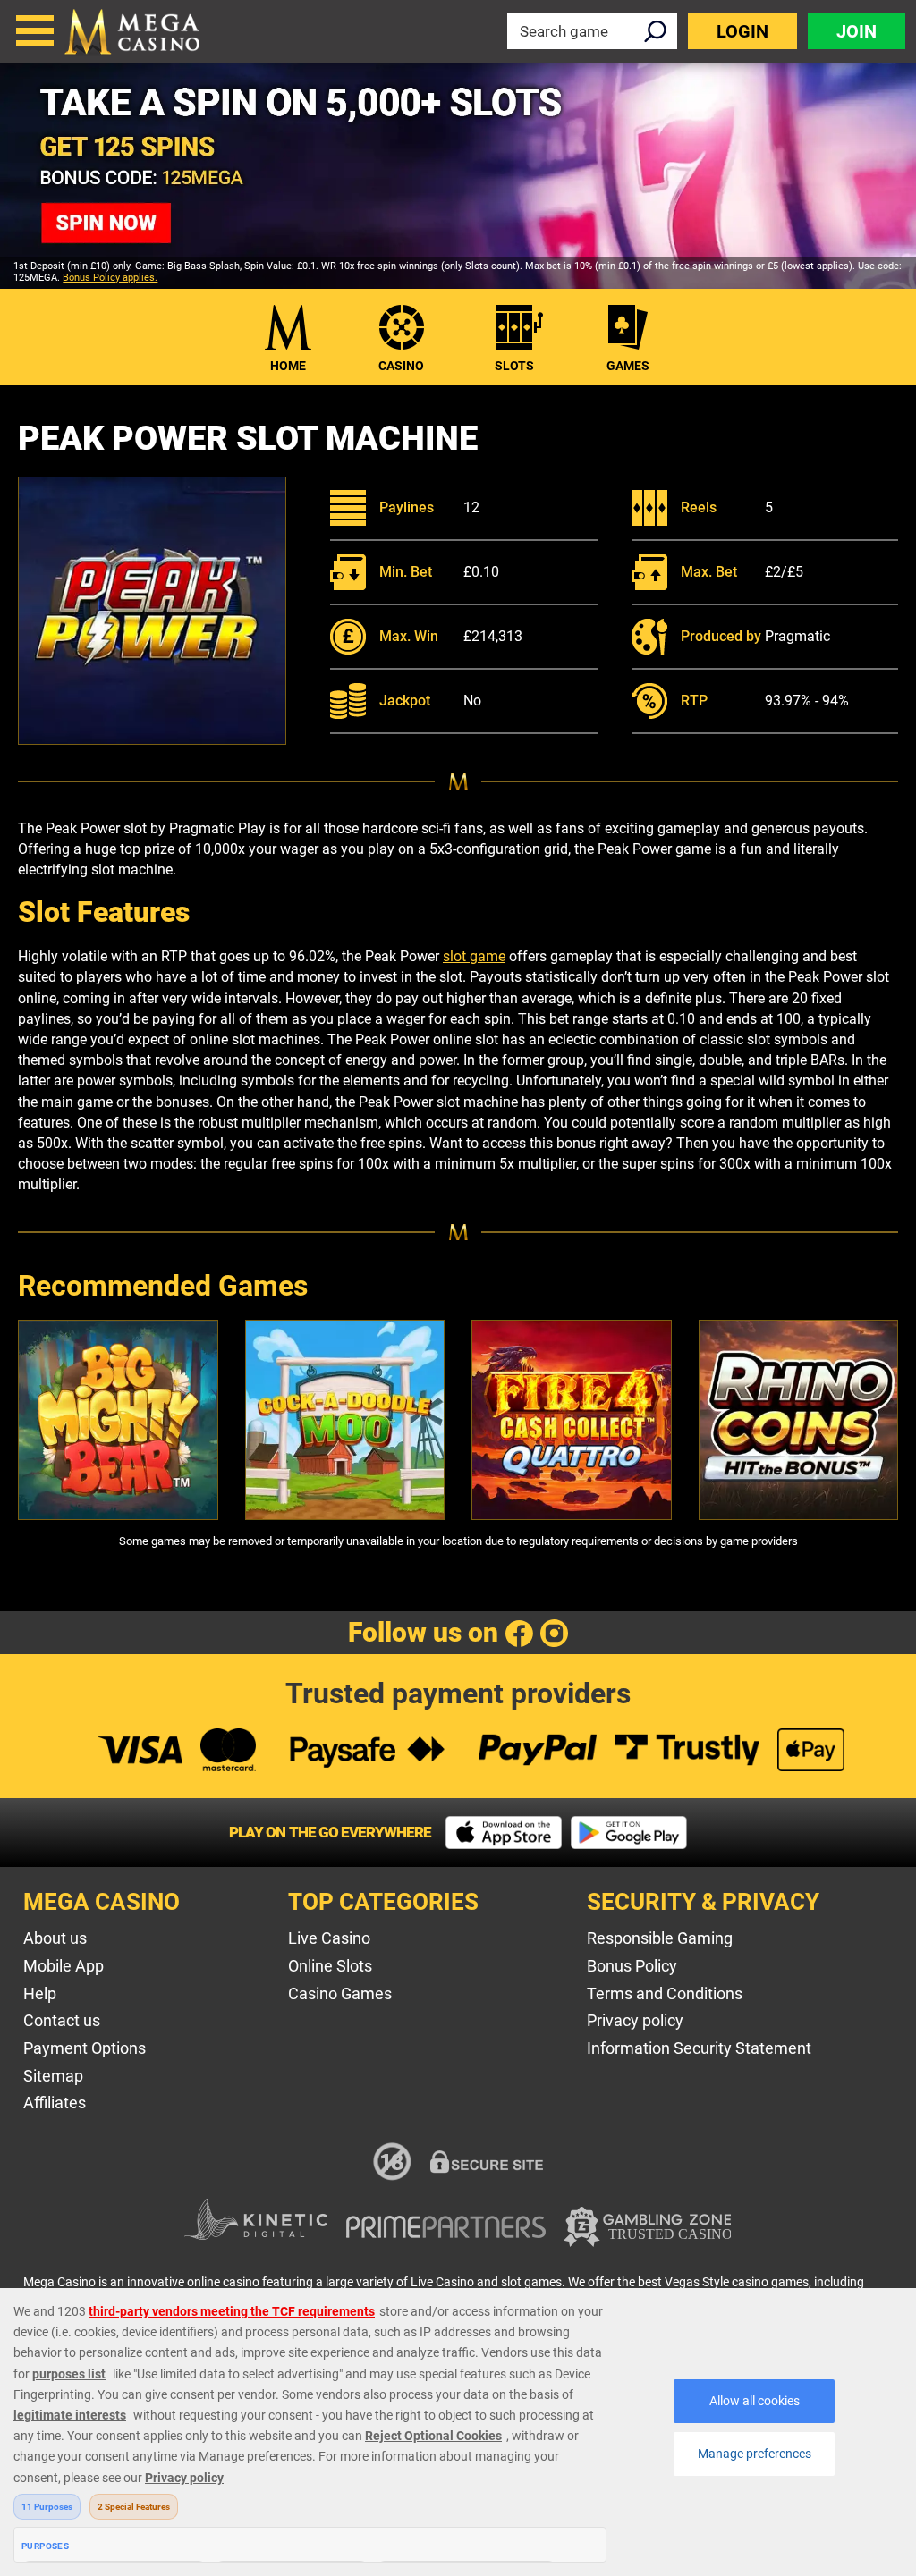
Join (857, 31)
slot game (474, 956)
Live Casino (329, 1938)
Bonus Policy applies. (110, 278)
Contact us (62, 2020)
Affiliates (55, 2103)
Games (628, 366)
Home (288, 366)
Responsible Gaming (660, 1938)
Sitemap (53, 2076)
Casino (401, 366)
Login (742, 31)
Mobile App (64, 1966)
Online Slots (330, 1966)
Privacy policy (635, 2020)
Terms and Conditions (665, 1993)
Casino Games (340, 1993)
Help (40, 1993)
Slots (514, 366)
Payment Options (85, 2048)
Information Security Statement (699, 2048)
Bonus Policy (632, 1966)
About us (55, 1938)
